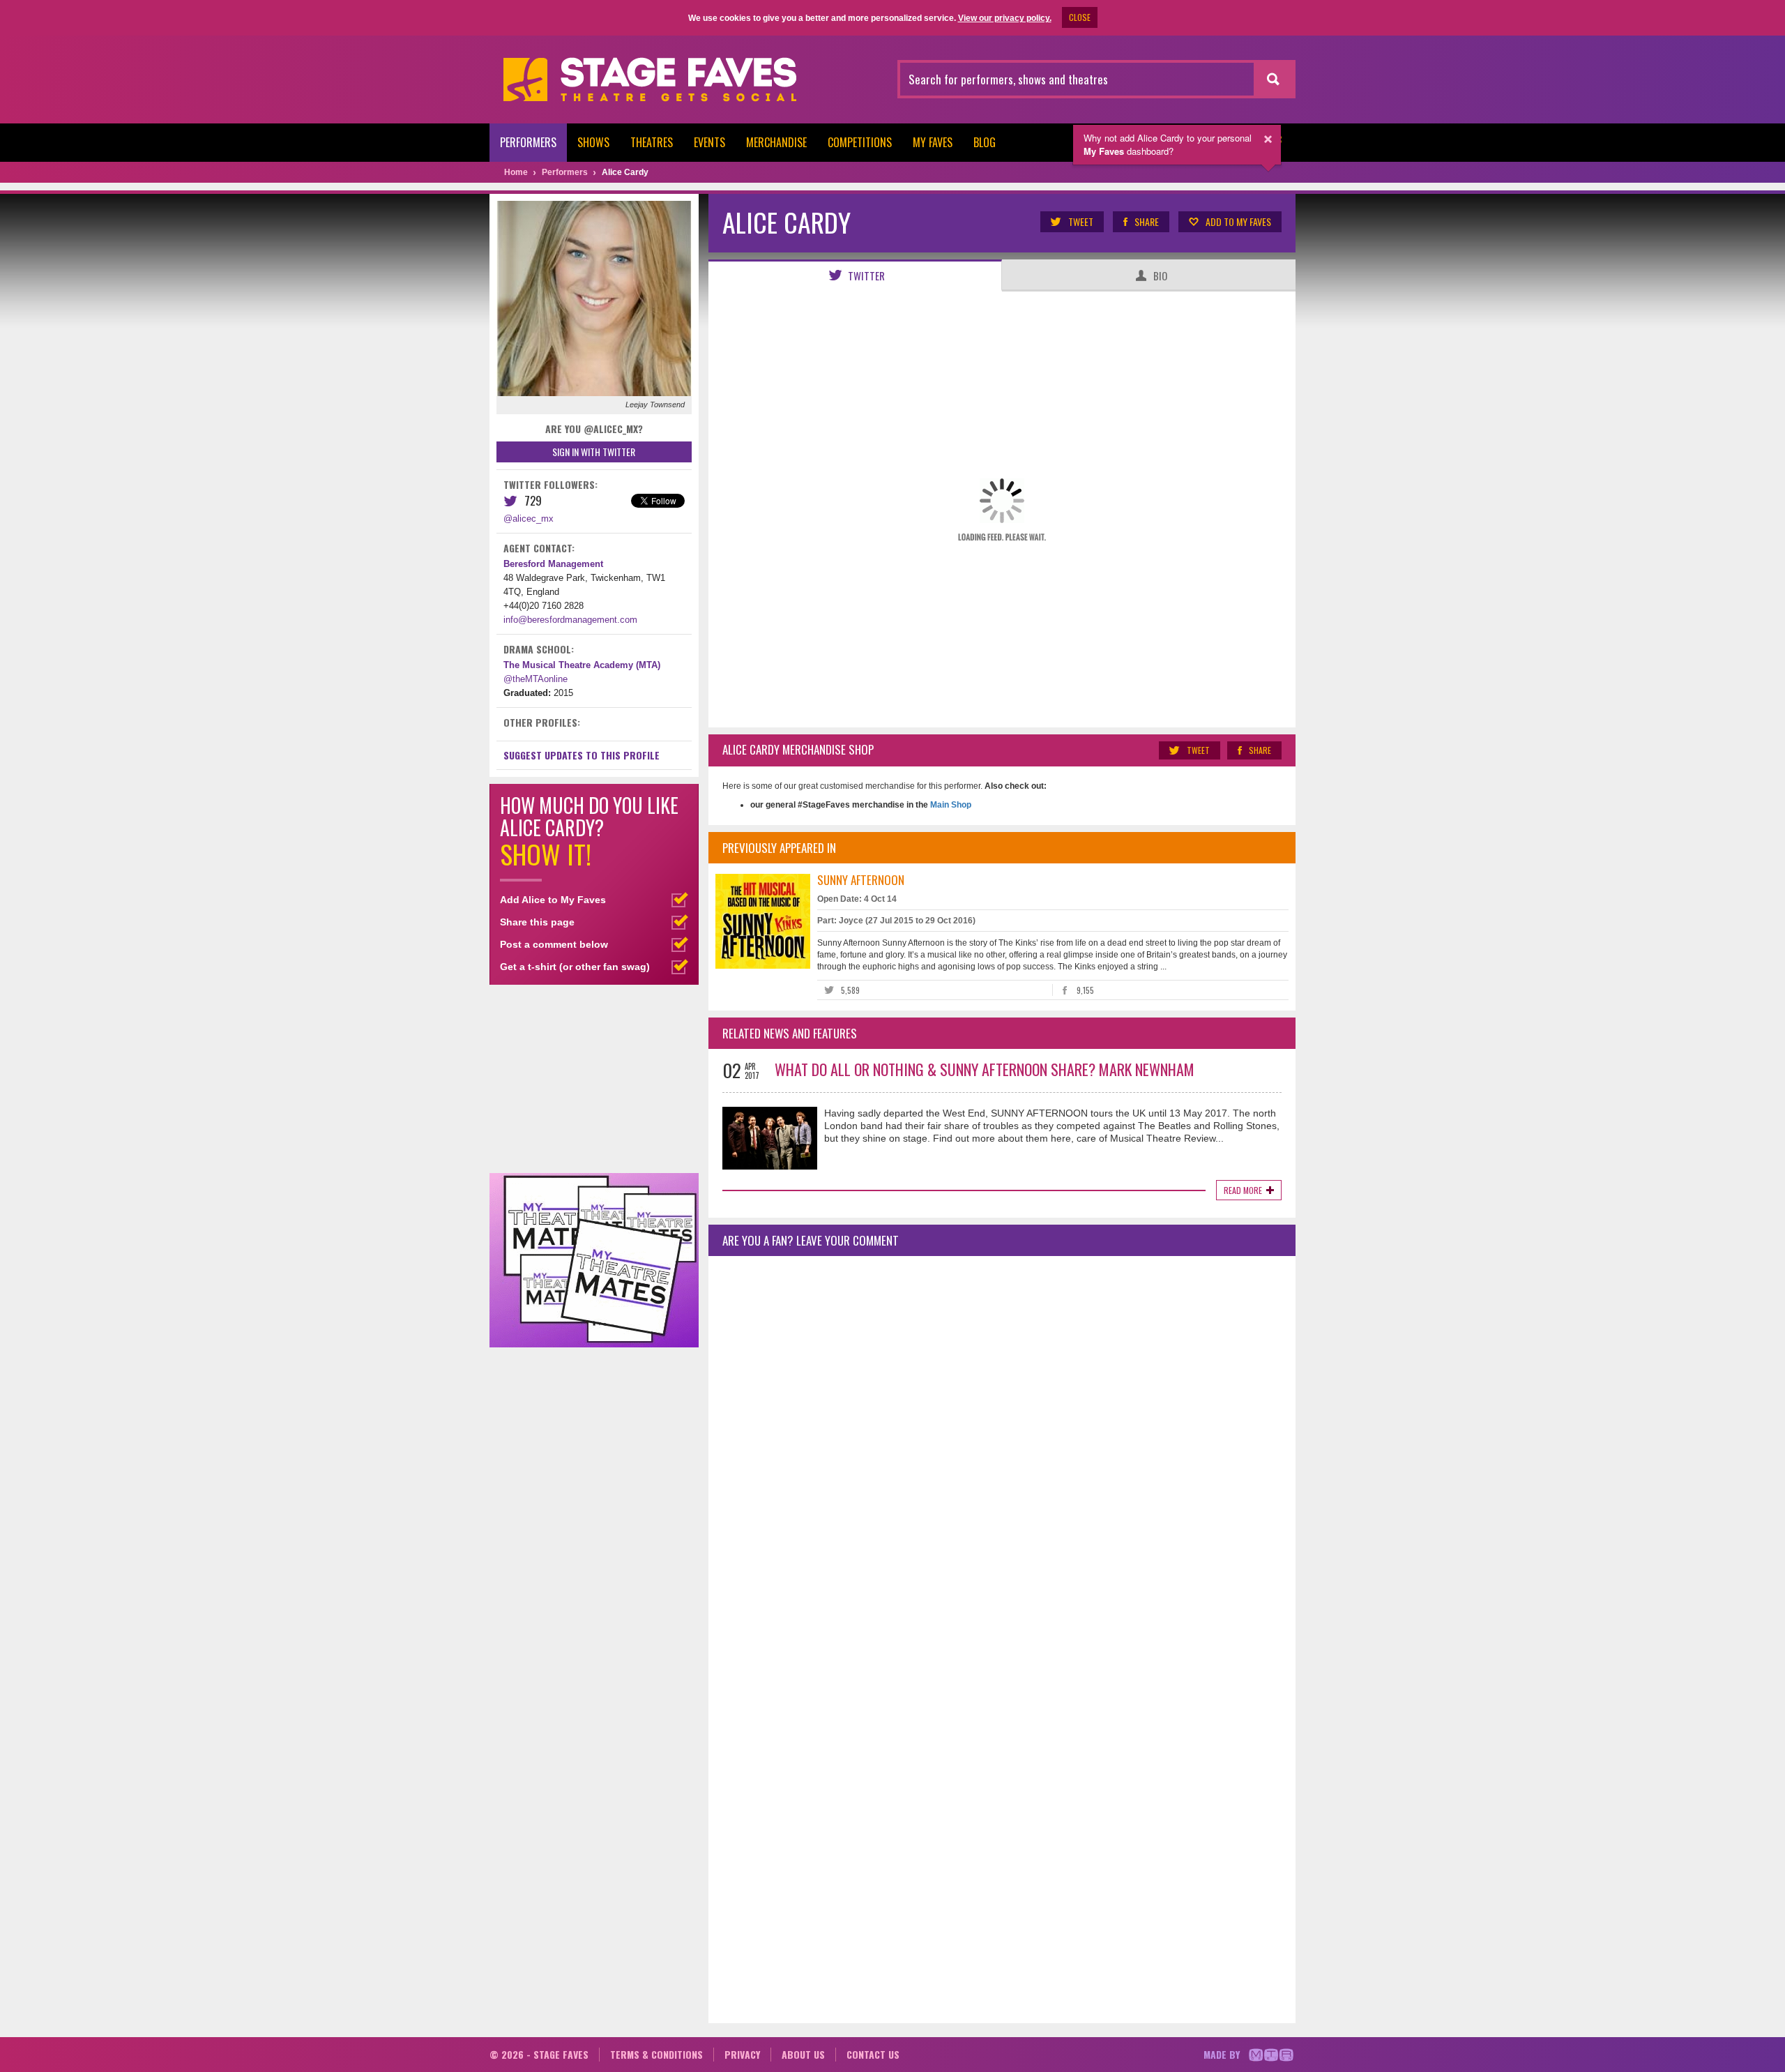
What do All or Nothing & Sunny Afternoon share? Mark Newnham (985, 1069)
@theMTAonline (535, 679)
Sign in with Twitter (594, 452)
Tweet (1081, 221)
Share (1147, 221)
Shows (593, 142)
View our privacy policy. (1005, 18)
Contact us (873, 2054)
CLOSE (1080, 17)
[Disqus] (1002, 1451)
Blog (985, 142)
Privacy (742, 2054)
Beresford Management (553, 564)
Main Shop (950, 805)
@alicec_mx (529, 519)
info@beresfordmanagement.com (570, 620)
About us (803, 2054)
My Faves (933, 142)
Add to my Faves (1238, 221)
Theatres (652, 142)
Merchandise (776, 142)
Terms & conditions (656, 2054)
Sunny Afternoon (861, 880)
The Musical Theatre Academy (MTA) (582, 665)
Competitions (860, 142)
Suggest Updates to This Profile (582, 755)
